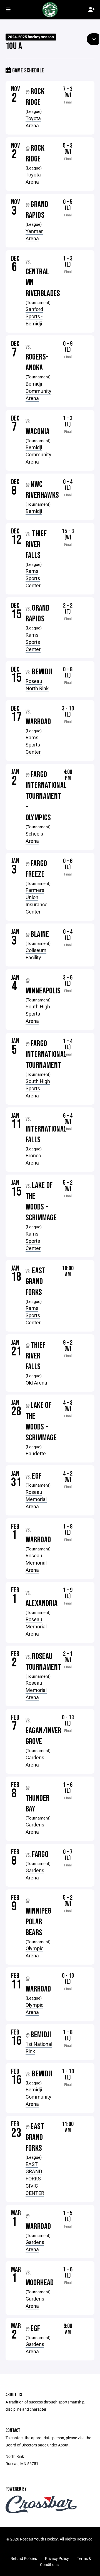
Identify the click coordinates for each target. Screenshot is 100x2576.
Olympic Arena (34, 1952)
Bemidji (34, 511)
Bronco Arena (33, 1159)
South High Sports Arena (38, 1014)
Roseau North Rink (37, 685)
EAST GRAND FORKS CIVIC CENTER (35, 2178)
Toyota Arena (33, 122)
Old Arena (36, 1383)
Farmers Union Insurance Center (37, 901)
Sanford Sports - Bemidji (34, 316)
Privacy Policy (57, 2558)
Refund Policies (24, 2558)
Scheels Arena (34, 837)
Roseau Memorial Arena (36, 1499)
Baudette (36, 1453)
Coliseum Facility (36, 954)
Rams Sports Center (33, 578)
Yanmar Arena (34, 235)
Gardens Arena (35, 1761)
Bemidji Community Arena (38, 391)
